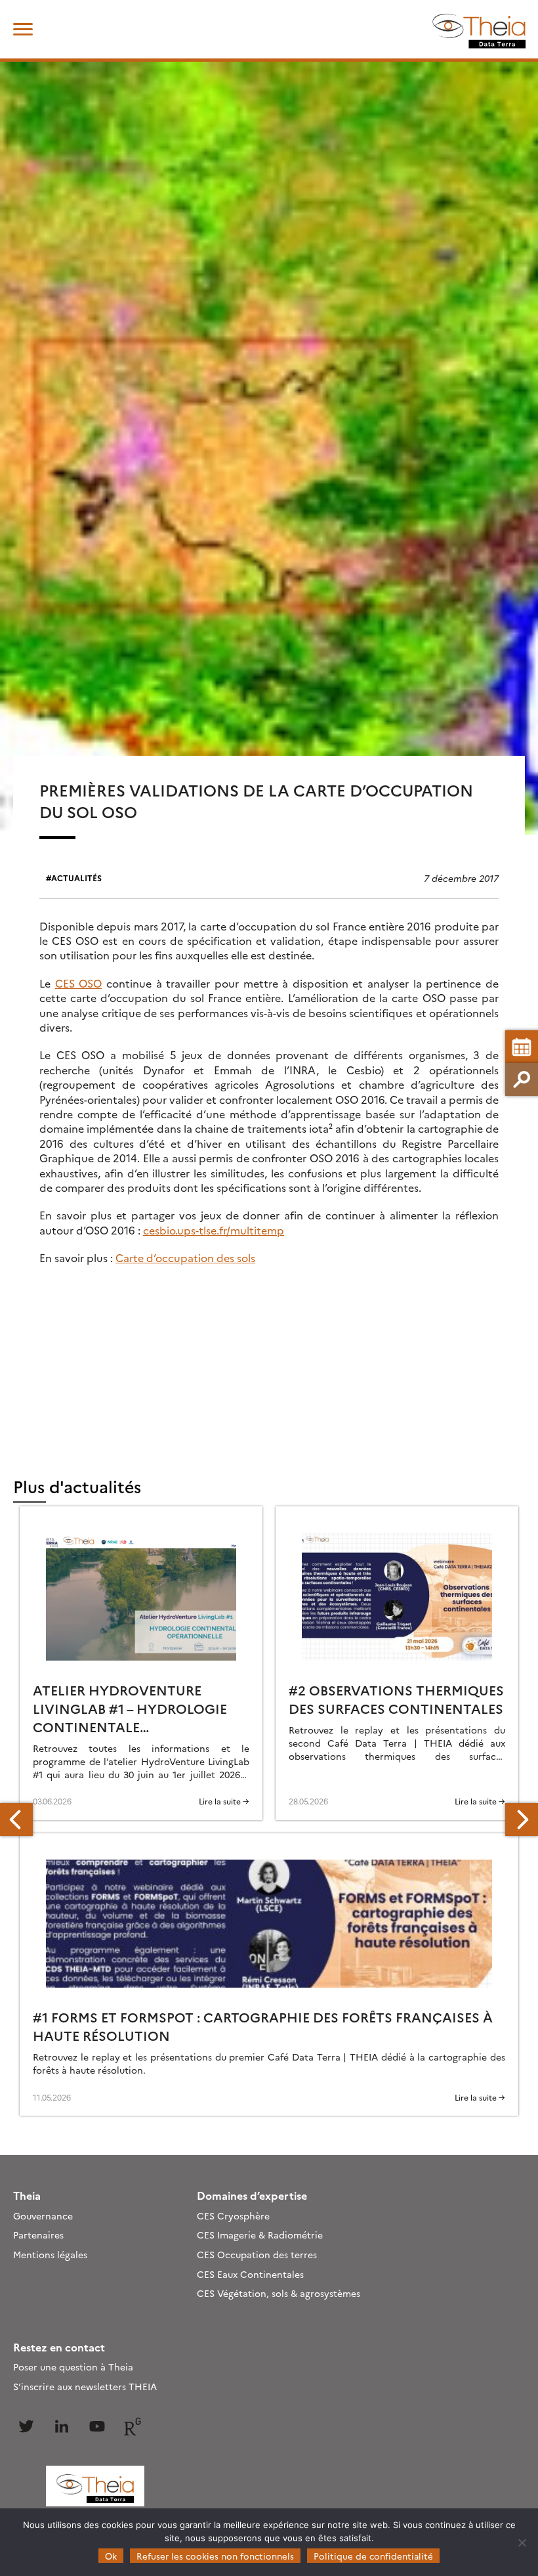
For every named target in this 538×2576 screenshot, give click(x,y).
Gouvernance (43, 2216)
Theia (27, 2195)
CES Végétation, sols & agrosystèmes (279, 2293)
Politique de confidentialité (373, 2556)
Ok (111, 2556)
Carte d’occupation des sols (185, 1257)
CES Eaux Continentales (250, 2274)
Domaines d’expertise (252, 2195)
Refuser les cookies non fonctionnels (215, 2556)
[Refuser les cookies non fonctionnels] (522, 2543)
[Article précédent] (16, 1820)
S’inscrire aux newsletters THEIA (85, 2386)
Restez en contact (59, 2347)
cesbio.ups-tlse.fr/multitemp (214, 1230)
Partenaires (38, 2235)
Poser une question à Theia (73, 2367)
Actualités (76, 878)
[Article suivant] (522, 1820)
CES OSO (79, 983)
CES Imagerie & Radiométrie (260, 2235)
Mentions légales (50, 2254)
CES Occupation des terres (257, 2254)
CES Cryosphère (233, 2216)
